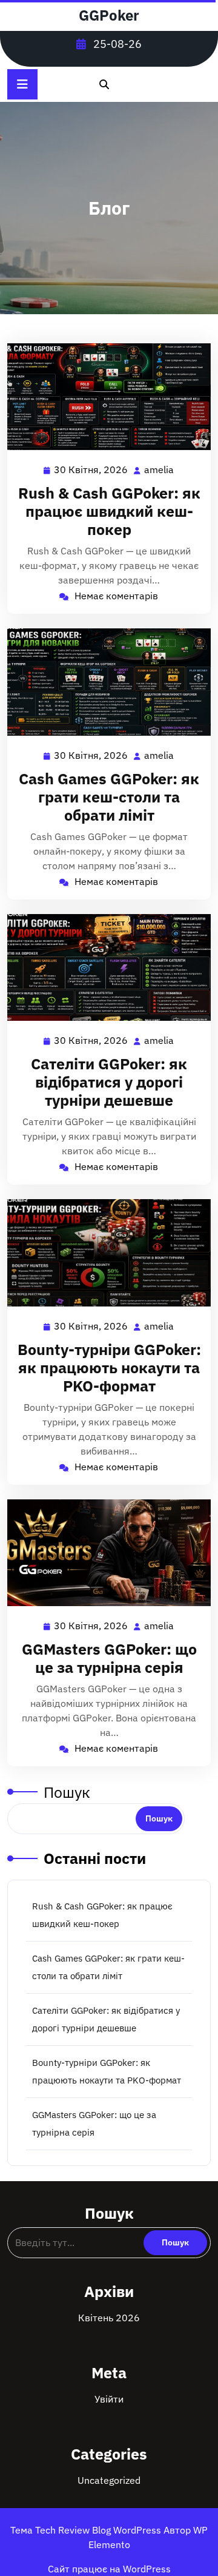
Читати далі (104, 397)
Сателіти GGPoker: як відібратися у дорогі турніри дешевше (109, 1082)
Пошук (67, 1792)
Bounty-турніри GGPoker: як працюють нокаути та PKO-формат (109, 1367)
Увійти (109, 2399)
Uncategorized (109, 2480)
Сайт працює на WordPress (109, 2569)
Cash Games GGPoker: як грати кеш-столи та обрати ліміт (109, 797)
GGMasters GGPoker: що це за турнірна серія (109, 1658)
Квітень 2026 (109, 2318)
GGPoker (109, 15)
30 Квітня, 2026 (91, 471)
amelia (160, 470)
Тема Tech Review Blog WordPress (87, 2530)
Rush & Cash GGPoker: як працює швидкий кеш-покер (109, 511)
